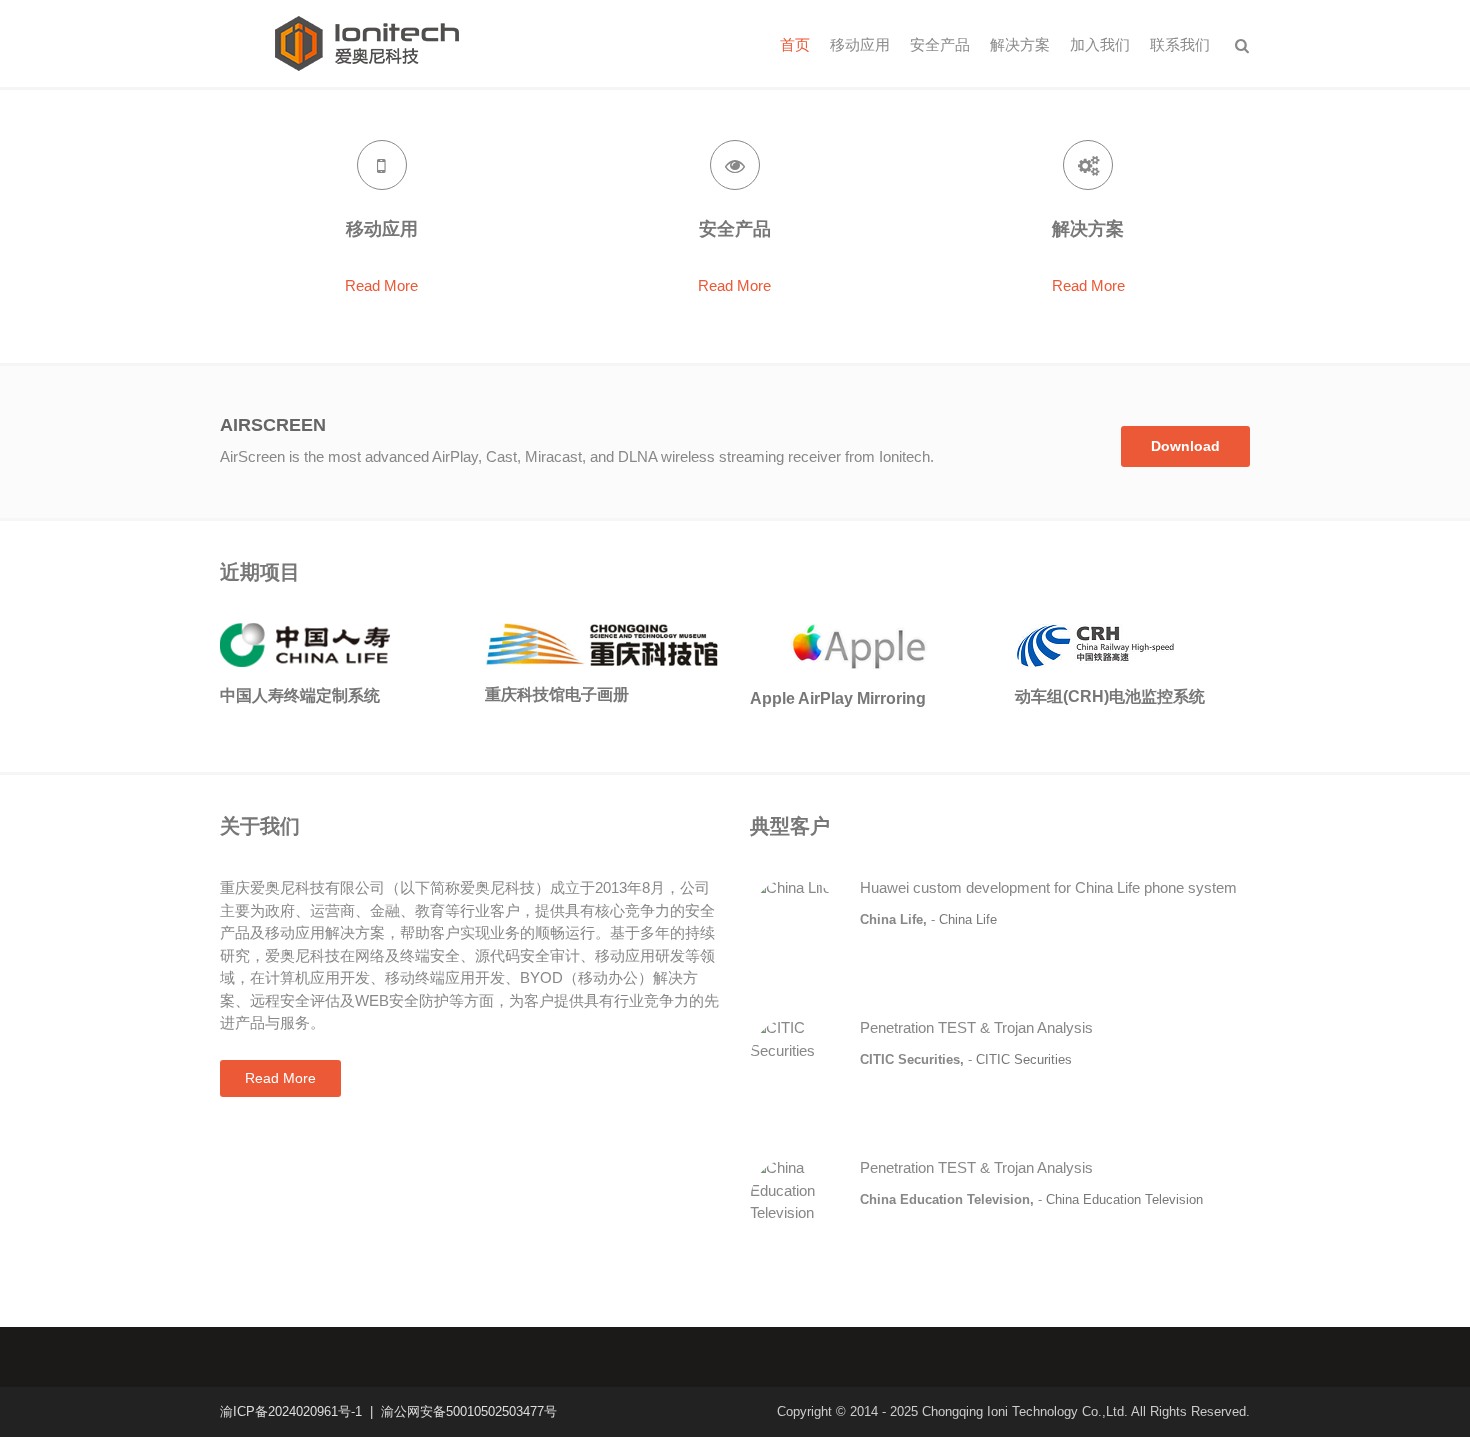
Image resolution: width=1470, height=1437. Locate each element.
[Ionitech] (366, 41)
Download (1185, 446)
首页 (795, 44)
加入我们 (1100, 44)
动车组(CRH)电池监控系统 (1110, 696)
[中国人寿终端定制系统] (305, 643)
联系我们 (1180, 44)
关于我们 (260, 826)
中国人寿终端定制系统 (300, 695)
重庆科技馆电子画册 (557, 694)
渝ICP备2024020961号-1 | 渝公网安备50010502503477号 (388, 1411)
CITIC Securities (1024, 1059)
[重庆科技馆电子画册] (602, 642)
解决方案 (1020, 44)
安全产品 (940, 44)
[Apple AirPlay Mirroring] (867, 644)
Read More (381, 285)
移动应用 (860, 44)
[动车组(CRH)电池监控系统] (1095, 644)
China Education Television (1124, 1199)
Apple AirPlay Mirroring (838, 698)
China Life (968, 919)
